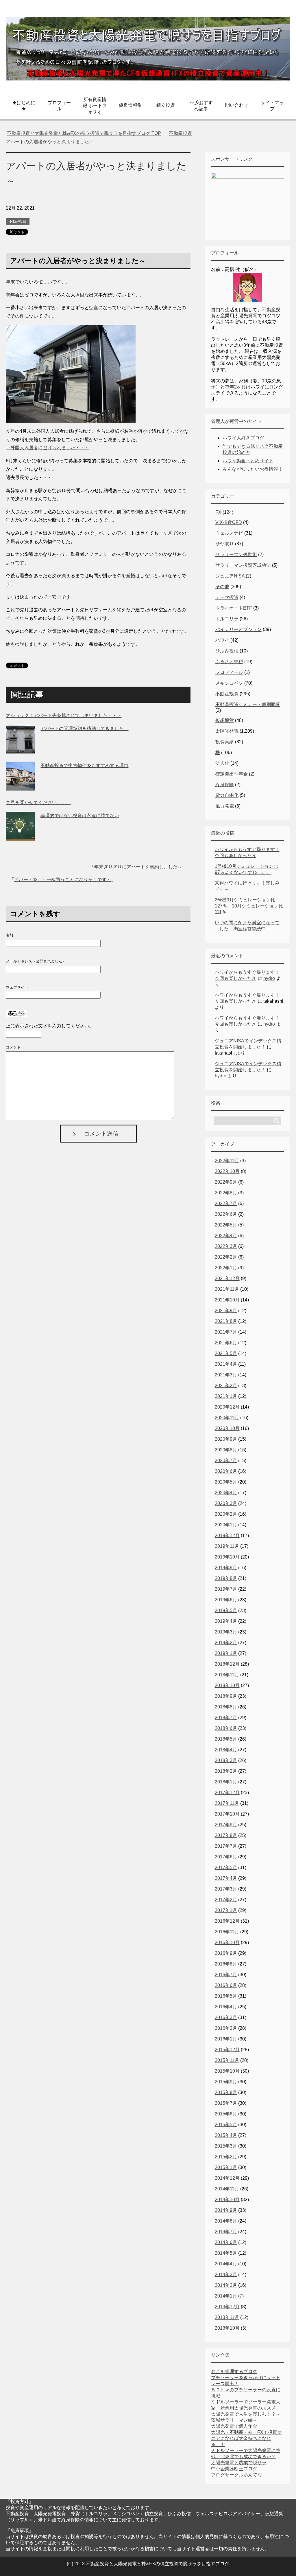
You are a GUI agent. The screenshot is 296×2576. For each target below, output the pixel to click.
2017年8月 (226, 1835)
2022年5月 (226, 1225)
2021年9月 (226, 1311)
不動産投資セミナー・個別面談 (248, 704)
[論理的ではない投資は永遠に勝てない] (20, 836)
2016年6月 (226, 1985)
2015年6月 (226, 2114)
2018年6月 (226, 1728)
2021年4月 (226, 1364)
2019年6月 (226, 1600)
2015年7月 (226, 2103)
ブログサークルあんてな (236, 2475)
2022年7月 (226, 1203)
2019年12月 (227, 1535)
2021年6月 (226, 1343)
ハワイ (222, 640)
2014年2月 (226, 2285)
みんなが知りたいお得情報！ (253, 469)
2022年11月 (227, 1161)
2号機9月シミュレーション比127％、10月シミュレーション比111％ (249, 906)
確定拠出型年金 (232, 774)
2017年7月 (226, 1846)
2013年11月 (227, 2317)
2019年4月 (226, 1621)
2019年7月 (226, 1589)
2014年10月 (227, 2200)
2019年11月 (227, 1546)
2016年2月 (226, 2028)
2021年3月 (226, 1375)
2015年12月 (227, 2050)
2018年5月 (226, 1739)
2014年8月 (226, 2221)
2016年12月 (227, 1921)
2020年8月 (226, 1450)
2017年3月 (226, 1889)
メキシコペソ (229, 683)
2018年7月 (226, 1718)
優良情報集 (130, 105)
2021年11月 (227, 1289)
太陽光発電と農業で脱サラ (239, 2463)
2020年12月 (227, 1407)
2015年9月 (226, 2082)
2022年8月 (226, 1193)
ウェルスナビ (229, 533)
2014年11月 (227, 2189)
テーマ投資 (227, 597)
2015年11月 (227, 2060)
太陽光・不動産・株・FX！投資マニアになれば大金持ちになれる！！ (246, 2438)
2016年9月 (226, 1953)
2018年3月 (226, 1760)
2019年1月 (226, 1653)
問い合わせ (237, 105)
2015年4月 (226, 2135)
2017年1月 (226, 1910)
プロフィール (59, 106)
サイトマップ (272, 106)
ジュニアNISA (230, 576)
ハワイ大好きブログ (243, 438)
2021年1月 (226, 1396)
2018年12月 (227, 1664)
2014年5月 (226, 2253)
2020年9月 (226, 1439)
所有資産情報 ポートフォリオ (95, 106)
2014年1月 (226, 2296)
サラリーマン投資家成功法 (243, 565)
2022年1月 (226, 1268)
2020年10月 (227, 1428)
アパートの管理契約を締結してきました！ (84, 728)
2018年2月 (226, 1771)
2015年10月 (227, 2071)
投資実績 (225, 742)
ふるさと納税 (229, 662)
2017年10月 (227, 1814)
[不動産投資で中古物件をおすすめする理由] (20, 786)
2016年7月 (226, 1975)
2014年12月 (227, 2178)
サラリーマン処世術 (236, 554)
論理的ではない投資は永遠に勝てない (80, 816)
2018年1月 (226, 1782)
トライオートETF (234, 608)
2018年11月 (227, 1675)
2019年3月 (226, 1632)
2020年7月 (226, 1461)
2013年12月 (227, 2307)
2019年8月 (226, 1578)
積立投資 (166, 105)
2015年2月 (226, 2157)
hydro (269, 978)
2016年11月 (227, 1932)
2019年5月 (226, 1610)
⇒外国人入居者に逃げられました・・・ (47, 448)
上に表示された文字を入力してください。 (50, 1026)
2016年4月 (226, 2007)
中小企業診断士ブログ (234, 2469)
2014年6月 (226, 2242)
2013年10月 (227, 2328)
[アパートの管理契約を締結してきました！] (20, 749)
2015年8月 (226, 2092)
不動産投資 (18, 221)
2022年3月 (226, 1246)
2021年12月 (227, 1278)
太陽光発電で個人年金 (234, 2426)
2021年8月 (226, 1321)
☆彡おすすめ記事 (201, 106)
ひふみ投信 (227, 651)
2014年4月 (226, 2264)
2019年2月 (226, 1643)
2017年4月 (226, 1878)
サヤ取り (225, 544)
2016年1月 (226, 2039)
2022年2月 (226, 1257)
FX (218, 512)
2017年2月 (226, 1900)
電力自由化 (227, 795)
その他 (222, 587)
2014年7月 (226, 2232)
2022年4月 (226, 1236)
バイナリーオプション (238, 629)
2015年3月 (226, 2146)
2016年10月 (227, 1942)
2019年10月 (227, 1557)
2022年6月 (226, 1214)
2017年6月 (226, 1857)
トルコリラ (227, 619)
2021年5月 (226, 1353)
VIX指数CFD (229, 522)
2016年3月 (226, 2017)
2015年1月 (226, 2167)
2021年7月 (226, 1332)
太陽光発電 (227, 731)
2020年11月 (227, 1418)
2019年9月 (226, 1568)
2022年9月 (226, 1182)
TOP (87, 133)
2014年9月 (226, 2210)
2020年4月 (226, 1493)
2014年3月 (226, 2275)
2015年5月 (226, 2125)
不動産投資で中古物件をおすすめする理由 (84, 766)
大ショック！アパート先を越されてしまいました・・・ (64, 715)
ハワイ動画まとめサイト (248, 461)
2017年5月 (226, 1868)
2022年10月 (227, 1171)
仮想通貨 (225, 720)
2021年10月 (227, 1300)
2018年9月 (226, 1696)
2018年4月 (226, 1750)
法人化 (222, 763)
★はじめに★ (24, 106)
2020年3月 (226, 1503)
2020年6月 (226, 1471)
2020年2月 (226, 1514)
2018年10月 (227, 1685)
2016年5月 (226, 1996)
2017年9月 (226, 1825)
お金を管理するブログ (234, 2371)
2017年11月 (227, 1803)
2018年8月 (226, 1707)
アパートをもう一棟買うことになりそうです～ (63, 880)
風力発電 (225, 806)
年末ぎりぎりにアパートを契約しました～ (138, 867)
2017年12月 (227, 1793)
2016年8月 (226, 1964)
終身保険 (225, 785)
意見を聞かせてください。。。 (38, 803)
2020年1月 (226, 1525)
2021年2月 (226, 1386)
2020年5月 (226, 1482)
